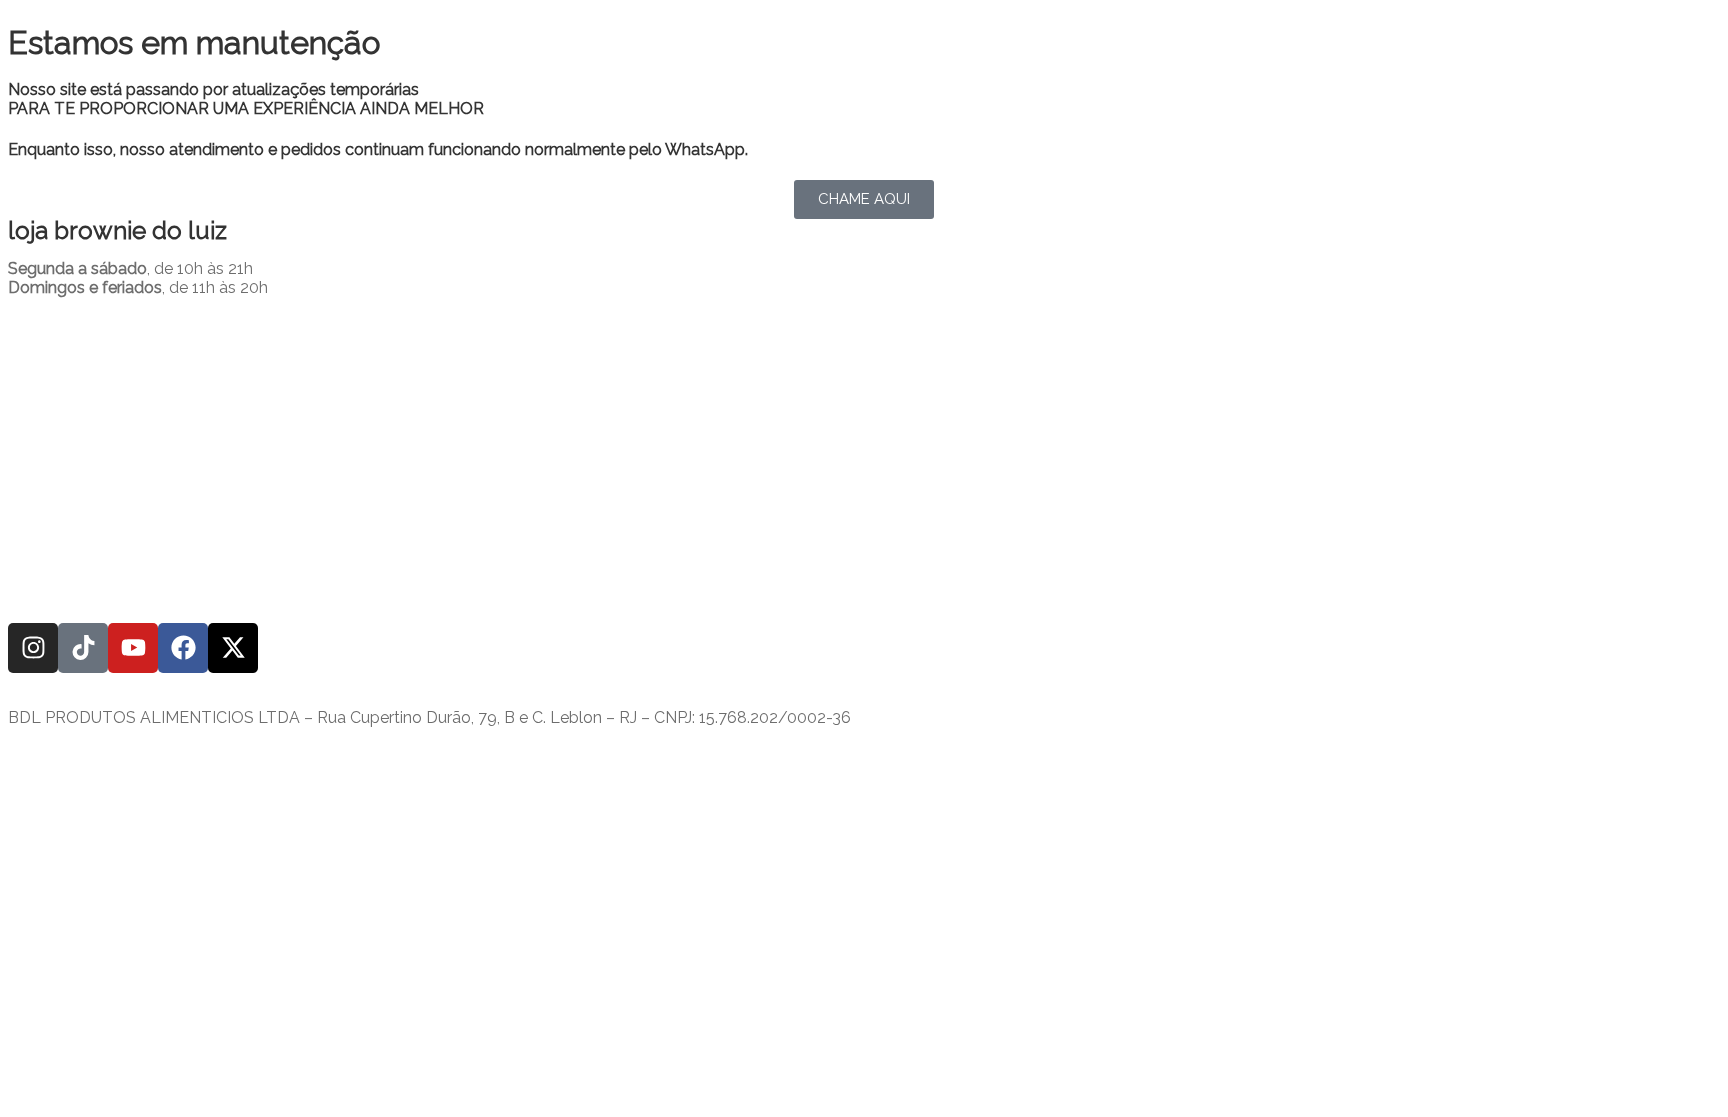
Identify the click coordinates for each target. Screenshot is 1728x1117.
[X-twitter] (233, 648)
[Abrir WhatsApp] (1678, 1066)
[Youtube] (133, 648)
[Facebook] (183, 648)
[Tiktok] (83, 648)
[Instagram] (33, 648)
